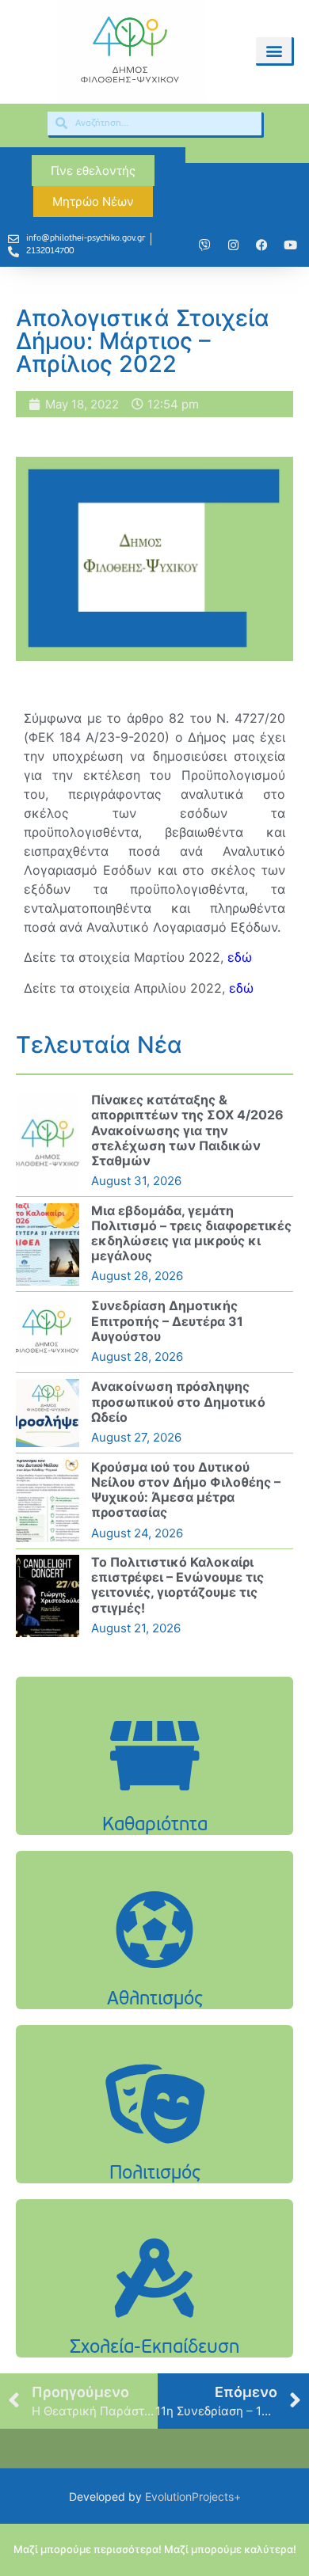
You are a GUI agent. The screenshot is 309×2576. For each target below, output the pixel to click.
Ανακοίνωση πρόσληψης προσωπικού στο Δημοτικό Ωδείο (178, 1401)
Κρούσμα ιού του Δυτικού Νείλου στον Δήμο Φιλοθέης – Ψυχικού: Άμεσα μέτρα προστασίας (186, 1490)
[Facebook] (261, 245)
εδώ (240, 957)
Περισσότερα (154, 1796)
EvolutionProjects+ (193, 2496)
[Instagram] (233, 245)
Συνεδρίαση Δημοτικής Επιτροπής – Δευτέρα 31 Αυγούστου (167, 1320)
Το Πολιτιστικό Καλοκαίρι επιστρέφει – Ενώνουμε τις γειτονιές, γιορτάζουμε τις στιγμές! (177, 1585)
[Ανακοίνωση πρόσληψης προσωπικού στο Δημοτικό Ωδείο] (48, 1413)
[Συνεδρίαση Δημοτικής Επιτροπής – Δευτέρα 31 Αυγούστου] (48, 1332)
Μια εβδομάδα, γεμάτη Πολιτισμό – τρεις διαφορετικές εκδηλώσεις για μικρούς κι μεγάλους (191, 1233)
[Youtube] (290, 245)
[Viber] (204, 245)
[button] (274, 50)
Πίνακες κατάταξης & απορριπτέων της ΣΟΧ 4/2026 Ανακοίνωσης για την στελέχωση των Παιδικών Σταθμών (187, 1130)
